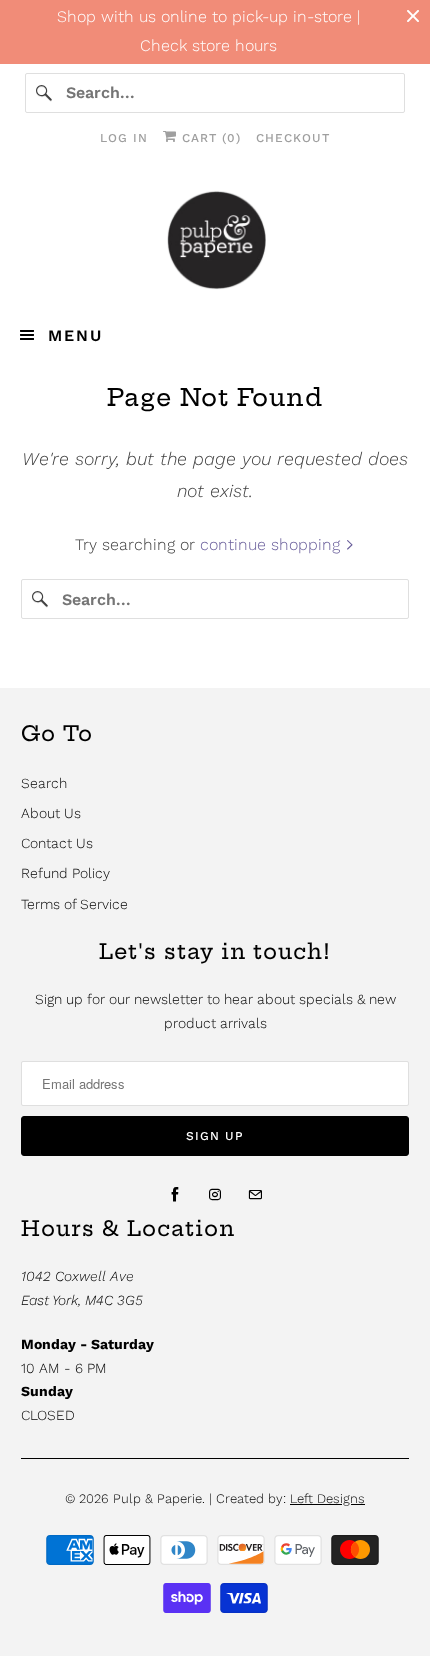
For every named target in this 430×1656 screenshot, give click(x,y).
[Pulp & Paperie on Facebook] (175, 1195)
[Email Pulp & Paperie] (255, 1195)
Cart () (209, 138)
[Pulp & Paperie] (215, 239)
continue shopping (272, 544)
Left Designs (327, 1498)
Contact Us (57, 843)
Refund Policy (65, 873)
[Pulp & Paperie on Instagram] (215, 1195)
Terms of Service (74, 904)
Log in (124, 138)
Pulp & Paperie (157, 1498)
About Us (51, 813)
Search (44, 783)
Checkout (293, 138)
